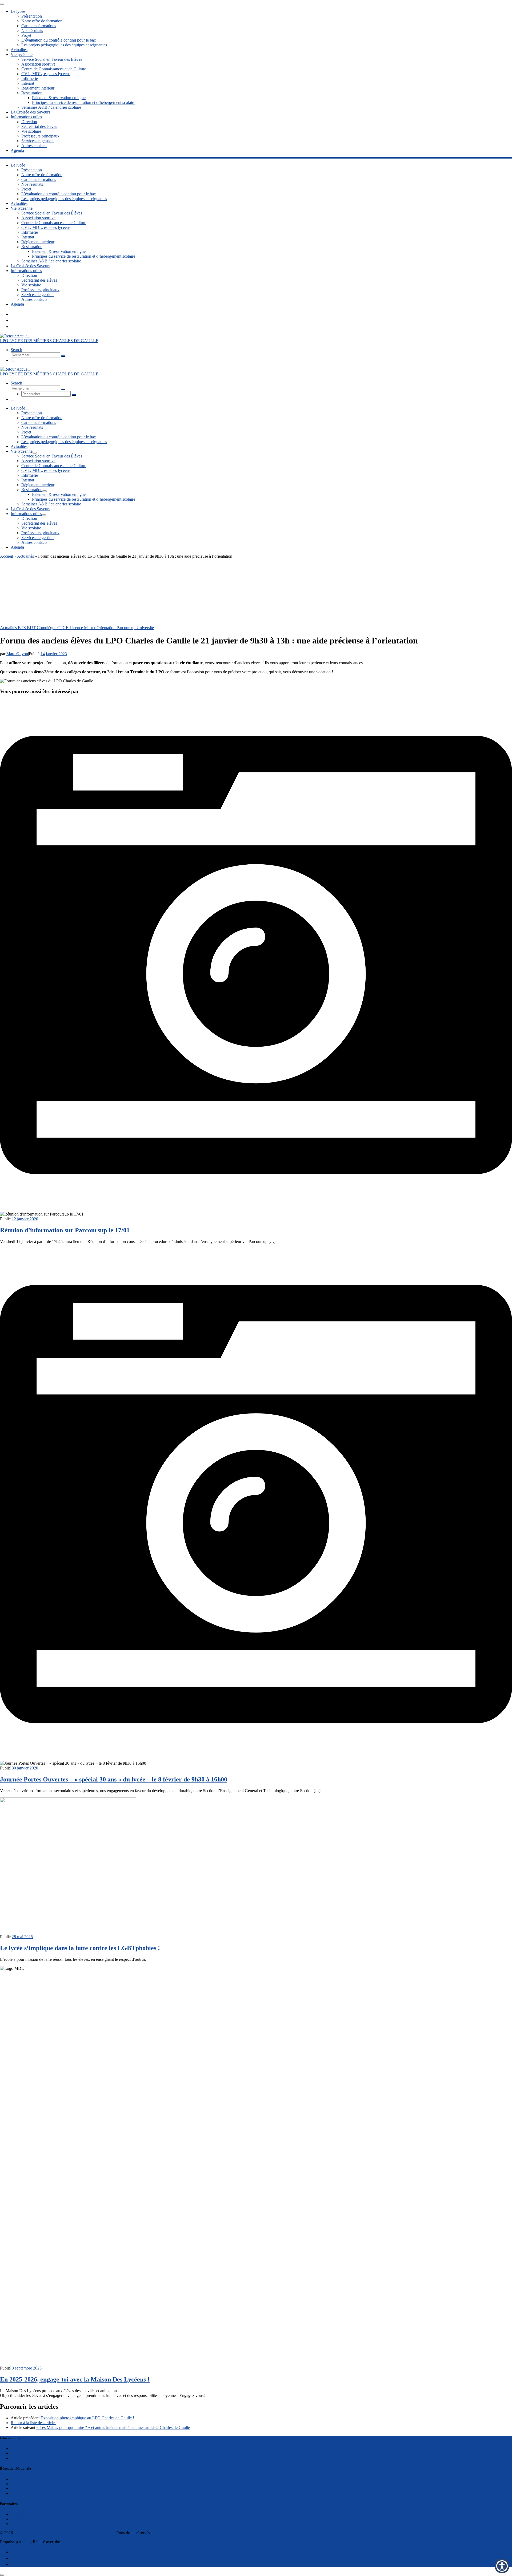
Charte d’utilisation (27, 2453)
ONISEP (18, 2514)
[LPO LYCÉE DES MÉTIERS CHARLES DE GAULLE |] (15, 336)
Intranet (17, 2488)
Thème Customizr (76, 2542)
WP (25, 2542)
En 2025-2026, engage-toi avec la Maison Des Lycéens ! (75, 2379)
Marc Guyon (17, 654)
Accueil (7, 556)
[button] (502, 2566)
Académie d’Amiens (28, 2479)
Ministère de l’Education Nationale (40, 2484)
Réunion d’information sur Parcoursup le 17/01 (65, 1230)
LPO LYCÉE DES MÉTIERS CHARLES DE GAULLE (63, 2533)
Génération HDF (25, 2519)
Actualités (25, 556)
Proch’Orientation (26, 2524)
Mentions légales (25, 2449)
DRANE (18, 2493)
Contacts (18, 2458)
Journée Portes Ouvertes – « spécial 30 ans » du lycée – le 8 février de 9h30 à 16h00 (114, 1779)
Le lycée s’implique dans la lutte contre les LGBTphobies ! (80, 1948)
